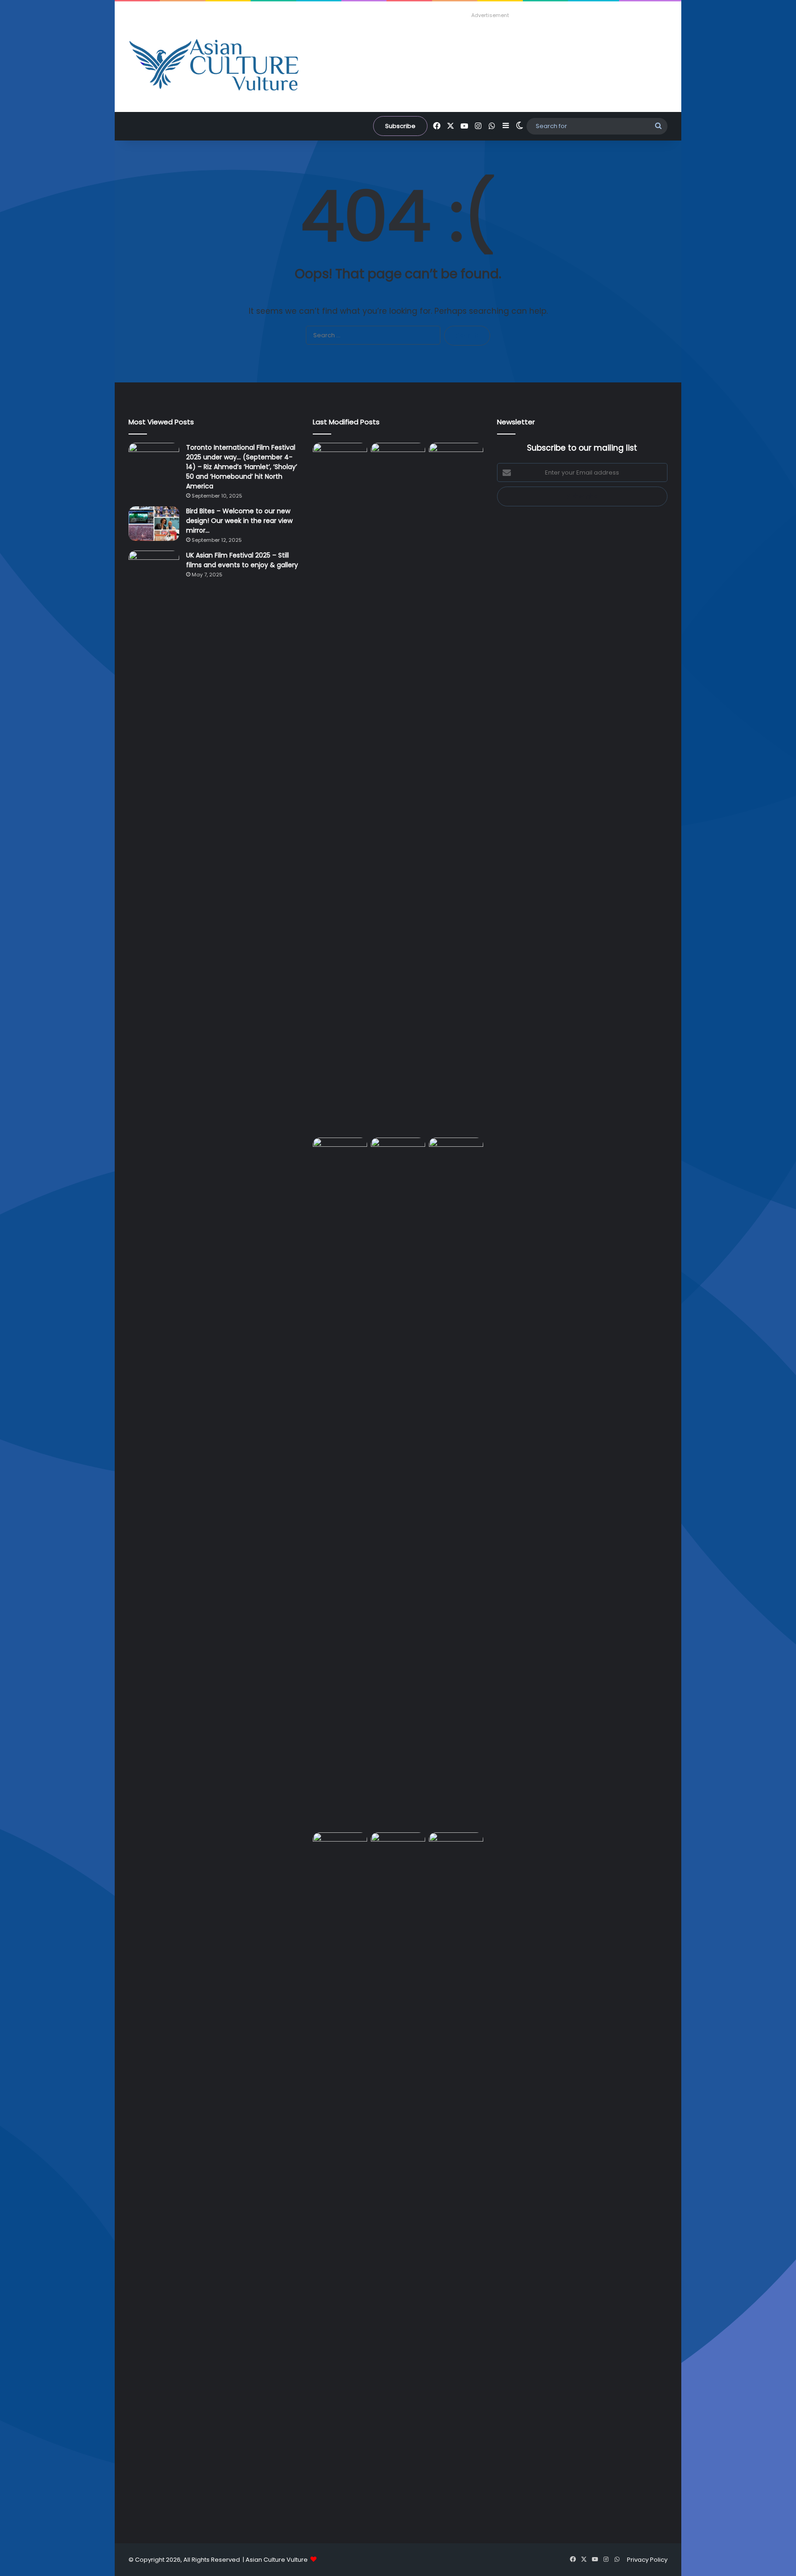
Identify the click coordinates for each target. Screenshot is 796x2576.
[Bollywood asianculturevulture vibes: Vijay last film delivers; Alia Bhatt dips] (398, 1153)
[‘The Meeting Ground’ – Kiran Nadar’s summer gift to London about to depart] (456, 788)
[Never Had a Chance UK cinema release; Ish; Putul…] (340, 1483)
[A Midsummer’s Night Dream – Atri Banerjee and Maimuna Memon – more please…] (398, 1848)
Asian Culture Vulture (277, 2560)
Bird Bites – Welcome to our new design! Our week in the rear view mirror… (239, 521)
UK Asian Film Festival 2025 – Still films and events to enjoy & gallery (242, 560)
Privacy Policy (647, 2560)
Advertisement (490, 15)
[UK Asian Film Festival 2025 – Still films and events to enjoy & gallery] (154, 568)
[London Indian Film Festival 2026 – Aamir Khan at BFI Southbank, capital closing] (456, 2178)
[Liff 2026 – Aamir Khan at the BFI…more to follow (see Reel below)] (340, 1850)
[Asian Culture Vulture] (214, 66)
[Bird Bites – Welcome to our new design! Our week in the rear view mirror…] (154, 524)
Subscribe (400, 126)
